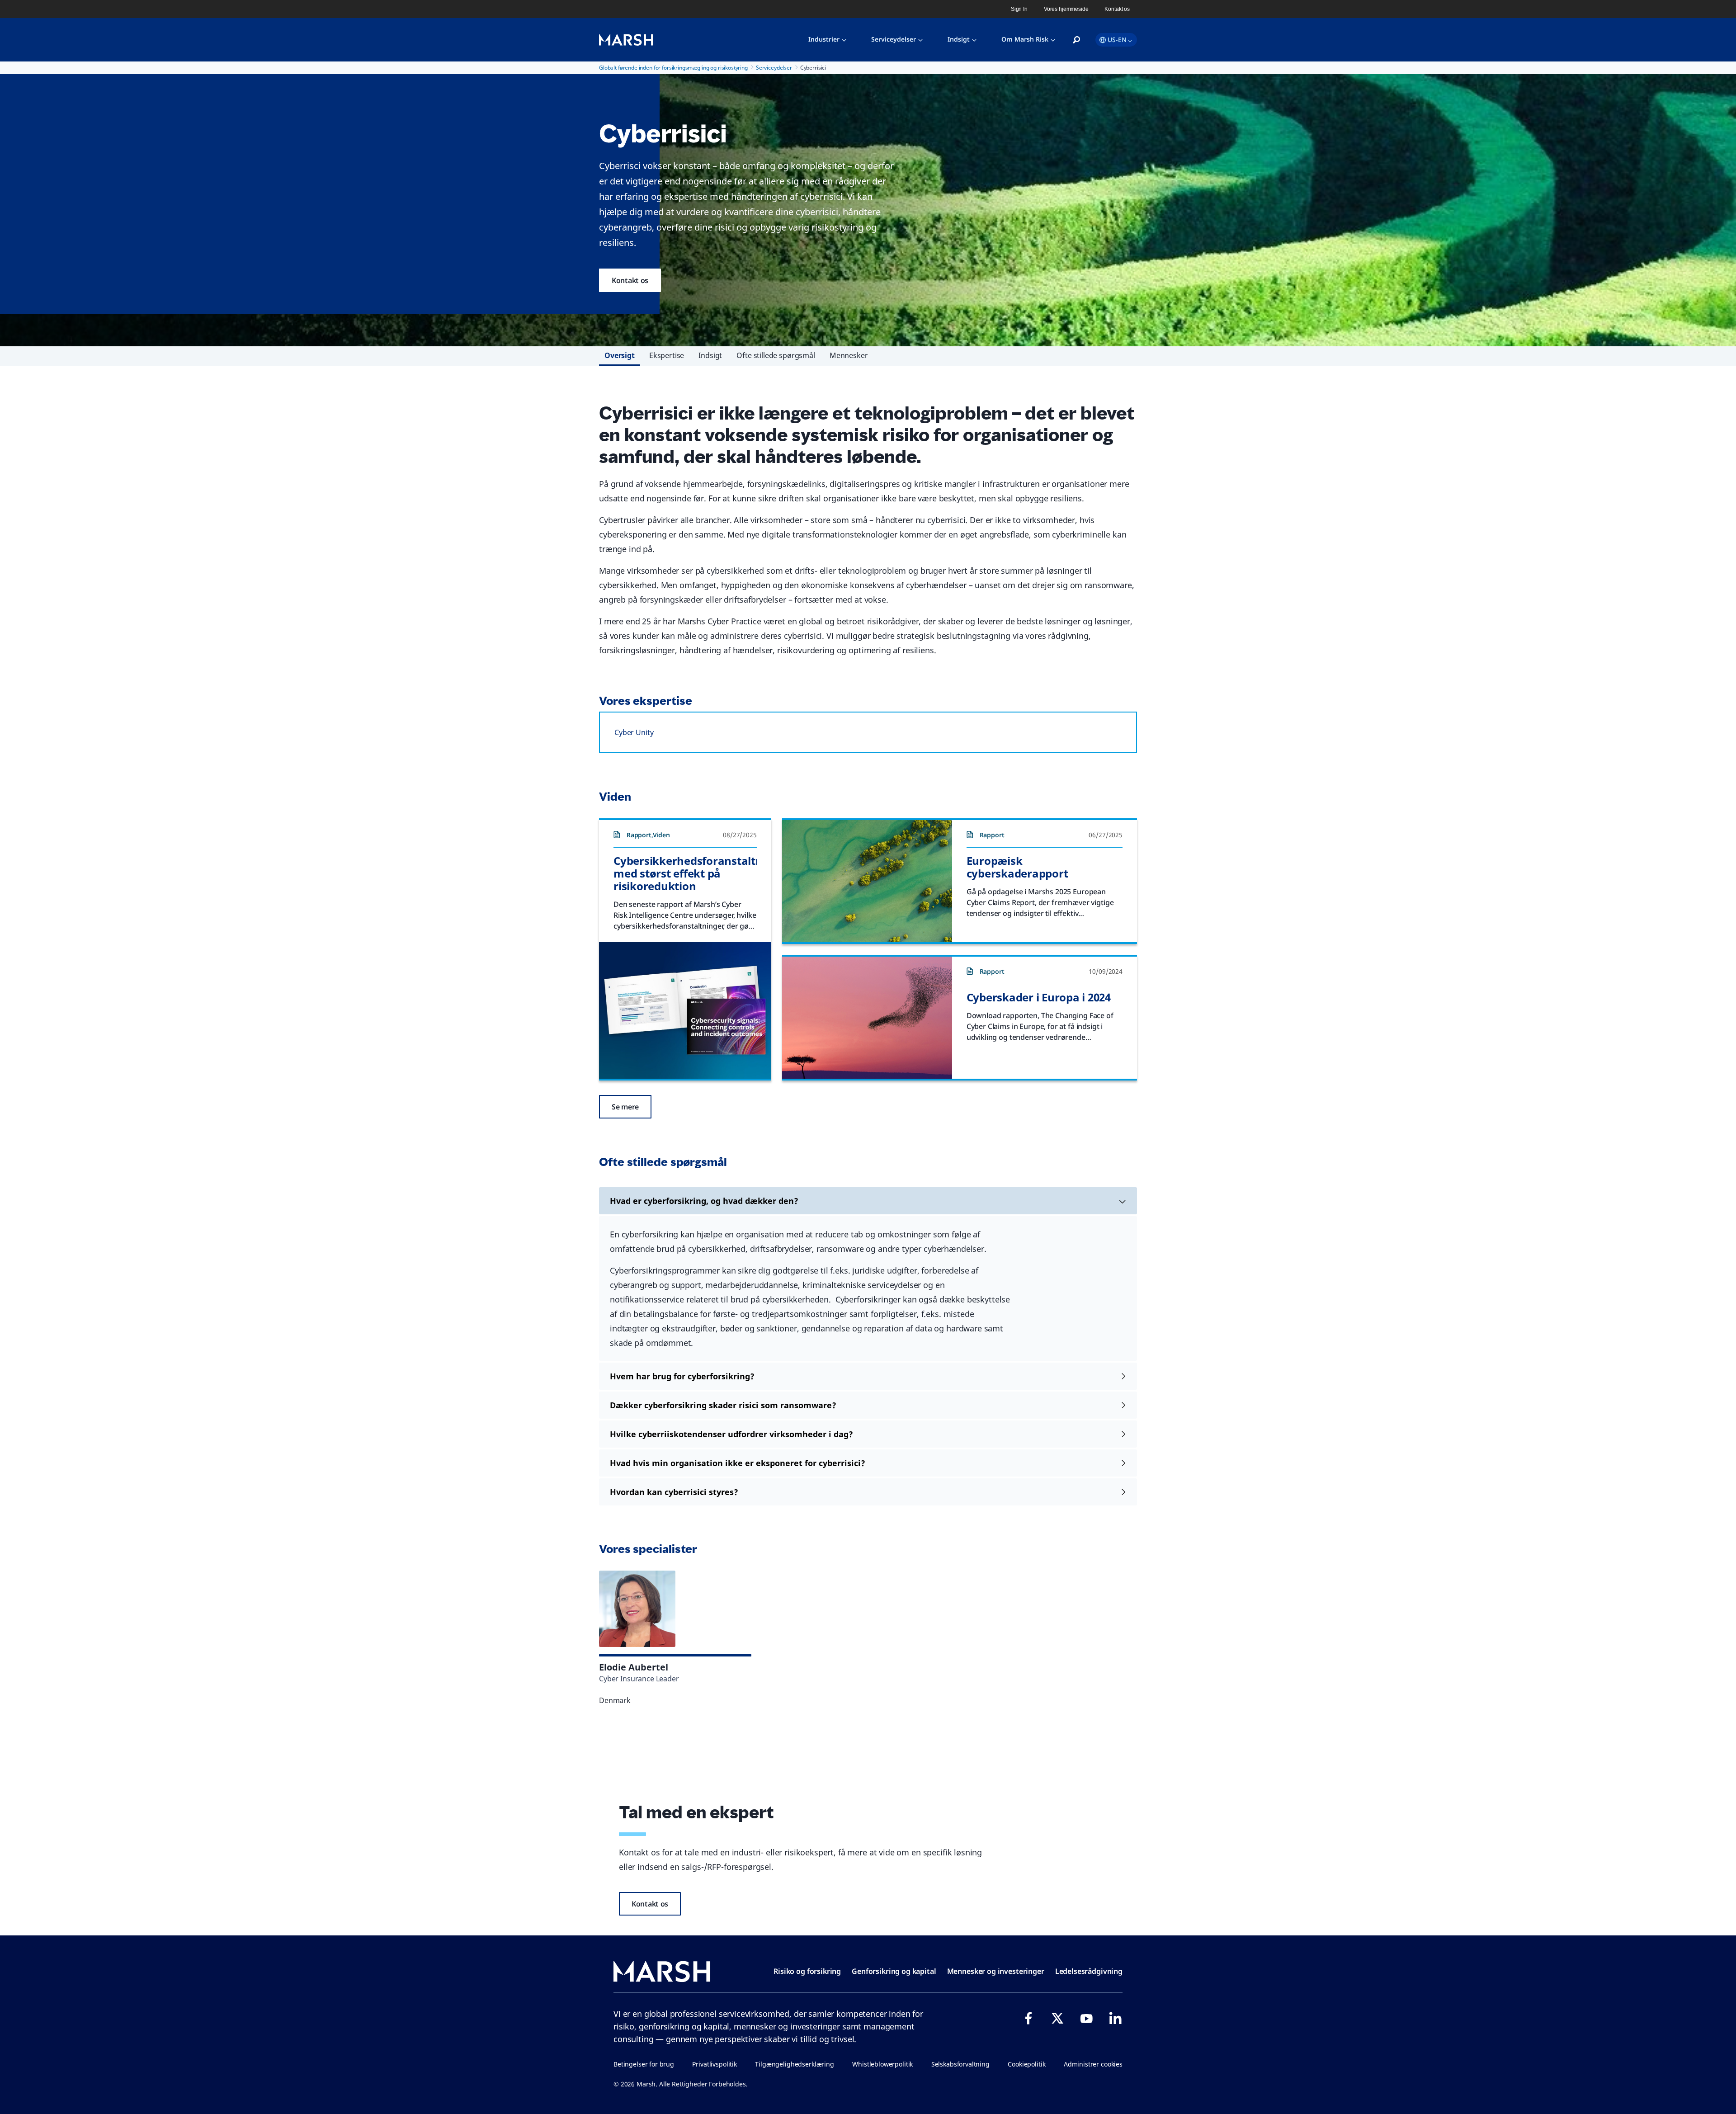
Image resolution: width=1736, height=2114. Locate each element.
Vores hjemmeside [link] (1066, 9)
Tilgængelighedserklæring (794, 2064)
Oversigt (620, 355)
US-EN (1117, 40)
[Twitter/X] (1057, 2018)
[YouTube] (1086, 2018)
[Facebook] (1028, 2018)
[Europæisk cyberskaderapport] (867, 881)
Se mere (625, 1107)
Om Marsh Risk (1025, 39)
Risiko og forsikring (807, 1971)
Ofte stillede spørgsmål (776, 355)
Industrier (824, 39)
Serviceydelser (894, 39)
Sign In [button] (1019, 9)
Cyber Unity (634, 732)
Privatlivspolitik (714, 2064)
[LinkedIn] (1115, 2018)
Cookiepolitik (1026, 2064)
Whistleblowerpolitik (882, 2064)
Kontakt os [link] (1117, 9)
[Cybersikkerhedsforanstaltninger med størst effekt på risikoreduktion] (685, 1010)
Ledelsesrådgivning (1089, 1971)
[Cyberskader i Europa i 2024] (867, 1018)
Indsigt (959, 39)
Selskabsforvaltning (960, 2064)
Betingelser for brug (644, 2064)
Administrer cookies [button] (1093, 2064)
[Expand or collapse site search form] (1076, 40)
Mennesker (849, 355)
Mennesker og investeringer (996, 1971)
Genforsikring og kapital (894, 1971)
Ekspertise (667, 355)
